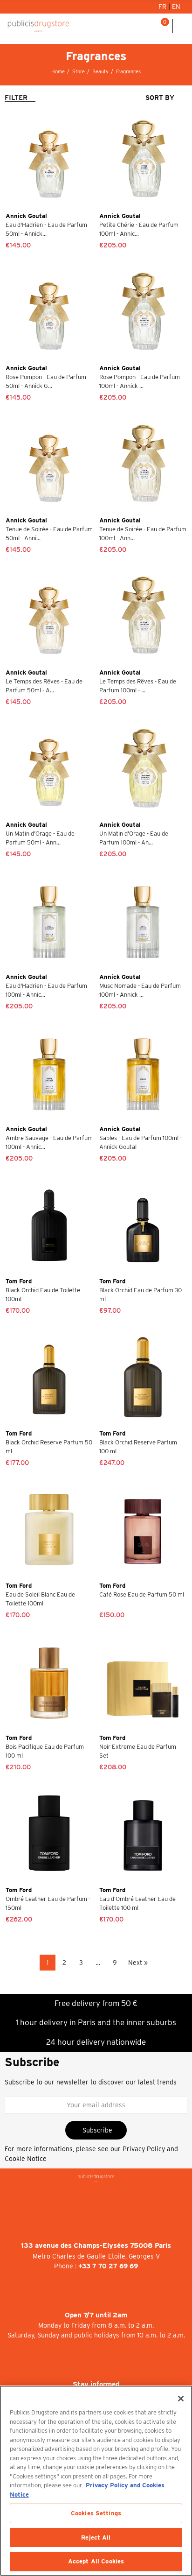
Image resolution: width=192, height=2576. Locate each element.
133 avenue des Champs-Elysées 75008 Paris (96, 2245)
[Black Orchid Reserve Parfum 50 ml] (49, 1377)
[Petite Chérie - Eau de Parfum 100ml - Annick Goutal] (143, 160)
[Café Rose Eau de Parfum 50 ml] (143, 1530)
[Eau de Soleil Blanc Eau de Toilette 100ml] (49, 1530)
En (176, 7)
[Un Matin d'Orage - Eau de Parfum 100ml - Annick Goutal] (143, 769)
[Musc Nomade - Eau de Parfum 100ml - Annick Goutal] (143, 921)
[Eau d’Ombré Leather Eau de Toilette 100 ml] (143, 1834)
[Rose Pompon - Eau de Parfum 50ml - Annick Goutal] (49, 312)
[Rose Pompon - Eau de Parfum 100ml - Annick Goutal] (143, 312)
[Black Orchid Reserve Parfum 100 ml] (143, 1377)
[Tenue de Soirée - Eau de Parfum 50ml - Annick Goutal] (49, 464)
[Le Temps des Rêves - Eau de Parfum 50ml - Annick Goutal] (49, 616)
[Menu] (182, 26)
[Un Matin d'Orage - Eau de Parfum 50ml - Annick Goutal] (49, 769)
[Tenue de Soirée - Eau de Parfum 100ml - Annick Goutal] (143, 464)
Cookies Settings (96, 2513)
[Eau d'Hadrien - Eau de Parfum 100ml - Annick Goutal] (49, 921)
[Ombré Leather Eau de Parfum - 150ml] (49, 1834)
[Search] (150, 26)
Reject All (96, 2537)
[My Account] (138, 26)
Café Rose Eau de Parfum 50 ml (142, 1594)
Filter (16, 98)
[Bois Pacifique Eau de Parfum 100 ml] (49, 1682)
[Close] (181, 2399)
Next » (138, 1963)
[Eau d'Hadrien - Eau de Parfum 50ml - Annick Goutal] (49, 160)
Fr (163, 7)
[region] (96, 2481)
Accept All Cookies (96, 2561)
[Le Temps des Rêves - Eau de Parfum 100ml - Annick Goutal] (143, 616)
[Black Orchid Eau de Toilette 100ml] (49, 1225)
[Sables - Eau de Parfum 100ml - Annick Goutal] (143, 1073)
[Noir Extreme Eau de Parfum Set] (143, 1682)
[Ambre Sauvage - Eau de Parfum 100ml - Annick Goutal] (49, 1073)
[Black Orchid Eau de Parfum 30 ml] (143, 1225)
